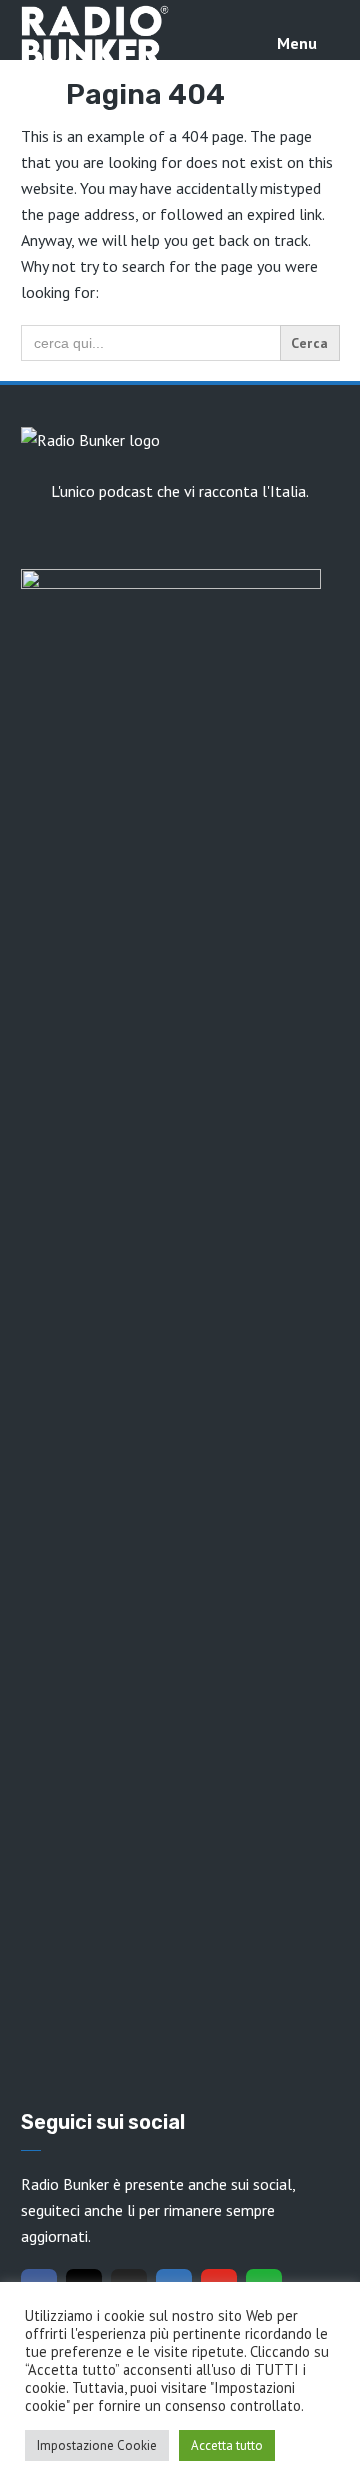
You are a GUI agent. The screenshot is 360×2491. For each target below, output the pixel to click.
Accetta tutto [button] (227, 2445)
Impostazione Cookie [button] (97, 2445)
